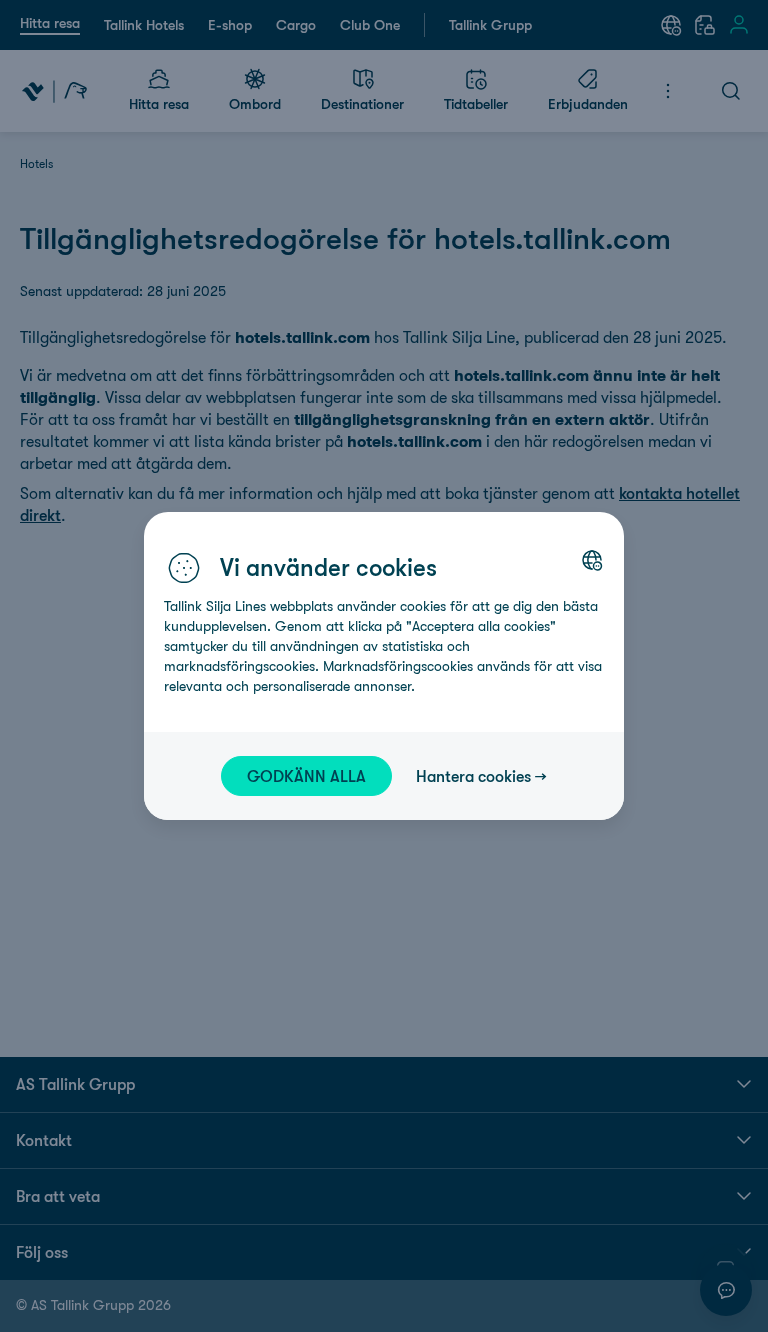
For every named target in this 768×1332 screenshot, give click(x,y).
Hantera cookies (473, 776)
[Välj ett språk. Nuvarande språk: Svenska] (592, 560)
